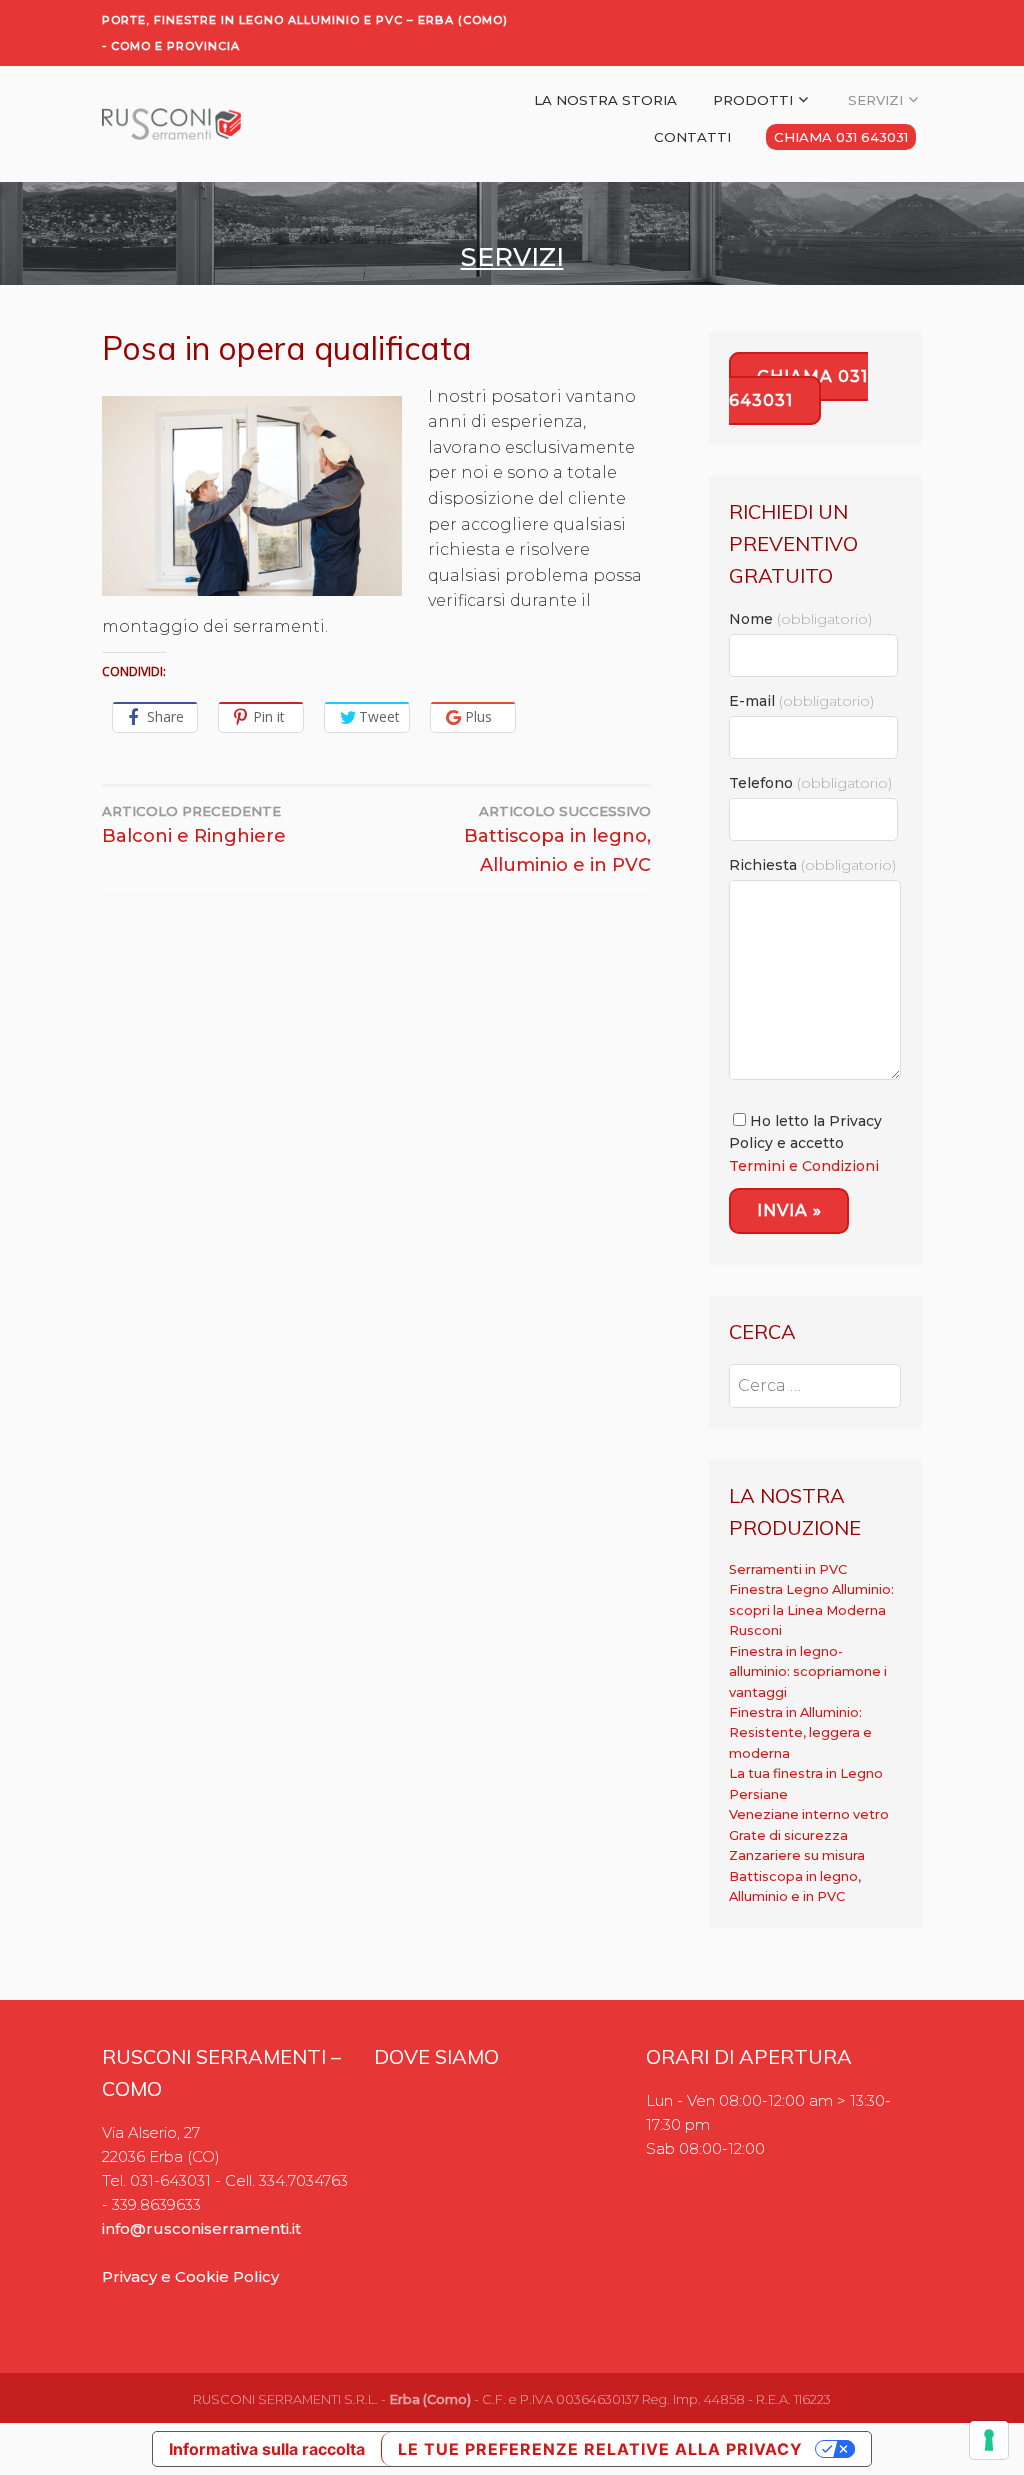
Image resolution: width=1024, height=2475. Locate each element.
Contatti (692, 137)
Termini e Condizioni (804, 1166)
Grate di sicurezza (788, 1835)
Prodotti (753, 100)
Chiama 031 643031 (841, 137)
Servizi (875, 100)
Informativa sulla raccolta (267, 2449)
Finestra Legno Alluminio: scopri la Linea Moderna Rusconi (811, 1610)
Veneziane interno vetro (809, 1814)
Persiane (758, 1794)
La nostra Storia (605, 100)
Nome (800, 619)
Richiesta (812, 865)
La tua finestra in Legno (806, 1773)
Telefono (810, 783)
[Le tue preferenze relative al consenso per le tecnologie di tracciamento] (989, 2440)
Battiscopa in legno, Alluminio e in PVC (557, 839)
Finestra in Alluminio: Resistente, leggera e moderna (800, 1733)
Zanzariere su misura (797, 1855)
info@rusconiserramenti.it (201, 2228)
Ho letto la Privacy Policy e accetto (805, 1143)
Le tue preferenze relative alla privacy (600, 2449)
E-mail (801, 701)
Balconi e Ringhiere (194, 825)
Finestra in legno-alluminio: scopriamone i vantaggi (808, 1672)
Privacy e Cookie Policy (190, 2276)
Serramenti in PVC (788, 1569)
